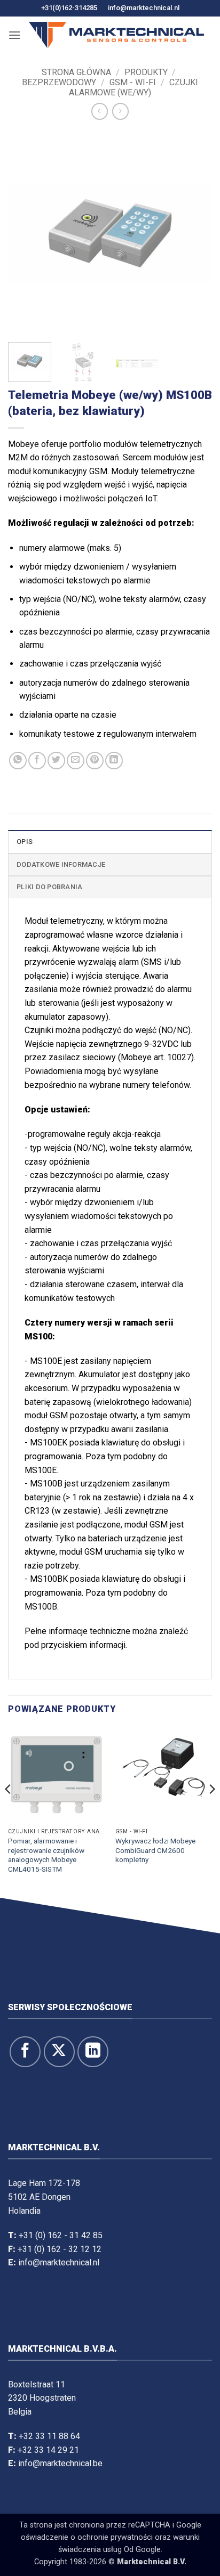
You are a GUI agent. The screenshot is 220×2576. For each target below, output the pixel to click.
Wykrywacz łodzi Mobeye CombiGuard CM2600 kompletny (155, 1850)
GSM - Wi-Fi (133, 82)
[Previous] (26, 232)
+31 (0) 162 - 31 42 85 (61, 2235)
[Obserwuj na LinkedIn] (93, 2052)
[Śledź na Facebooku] (25, 2052)
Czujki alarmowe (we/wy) (133, 87)
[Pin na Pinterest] (95, 761)
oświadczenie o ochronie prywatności (87, 2537)
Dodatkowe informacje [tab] (61, 864)
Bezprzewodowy (59, 82)
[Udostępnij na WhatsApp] (18, 761)
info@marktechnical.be (60, 2463)
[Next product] (100, 111)
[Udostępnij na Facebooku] (37, 761)
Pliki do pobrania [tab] (49, 887)
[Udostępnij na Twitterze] (56, 761)
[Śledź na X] (59, 2052)
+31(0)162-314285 (69, 8)
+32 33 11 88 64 (49, 2436)
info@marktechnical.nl (144, 8)
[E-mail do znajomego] (76, 761)
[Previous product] (120, 111)
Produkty (146, 72)
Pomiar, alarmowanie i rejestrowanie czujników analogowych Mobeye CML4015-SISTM (46, 1855)
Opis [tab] (25, 842)
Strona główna (76, 72)
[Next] (194, 232)
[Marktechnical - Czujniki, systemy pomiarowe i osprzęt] (116, 35)
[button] (14, 35)
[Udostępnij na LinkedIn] (114, 761)
